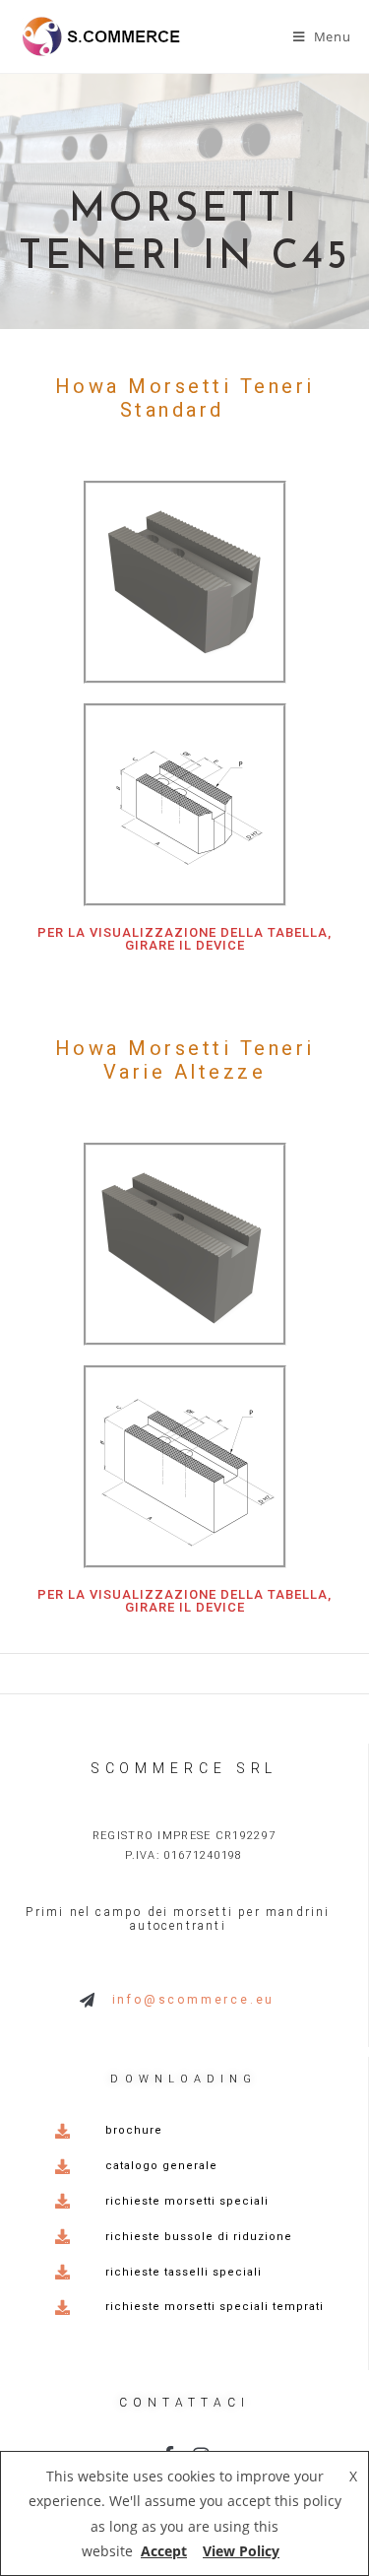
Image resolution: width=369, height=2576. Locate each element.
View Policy (241, 2551)
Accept (164, 2551)
